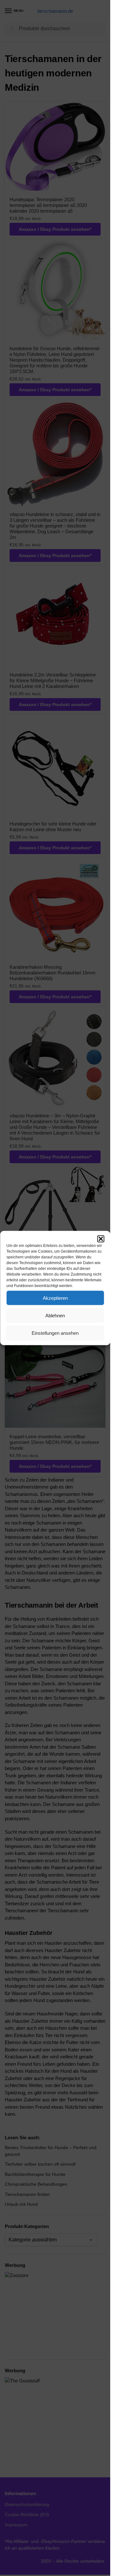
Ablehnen (55, 1315)
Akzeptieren (55, 1298)
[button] (101, 1239)
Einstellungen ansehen (55, 1333)
